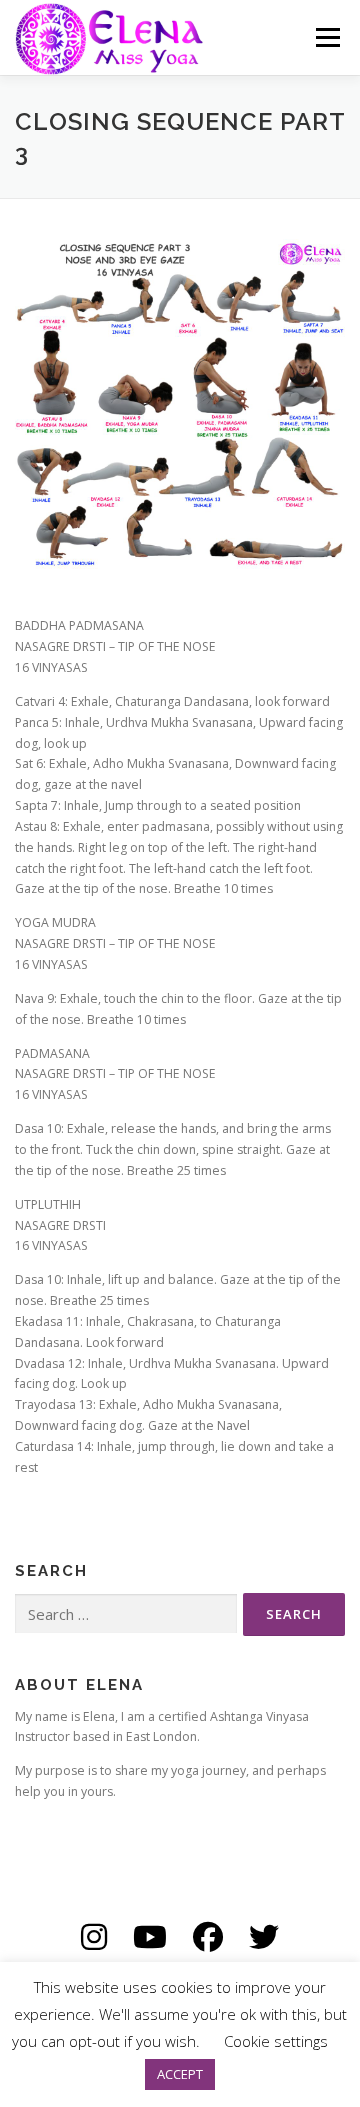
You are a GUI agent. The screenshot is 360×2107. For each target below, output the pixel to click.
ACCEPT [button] (180, 2074)
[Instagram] (94, 1936)
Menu (326, 37)
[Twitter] (264, 1936)
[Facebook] (208, 1936)
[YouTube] (150, 1936)
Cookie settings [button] (276, 2041)
